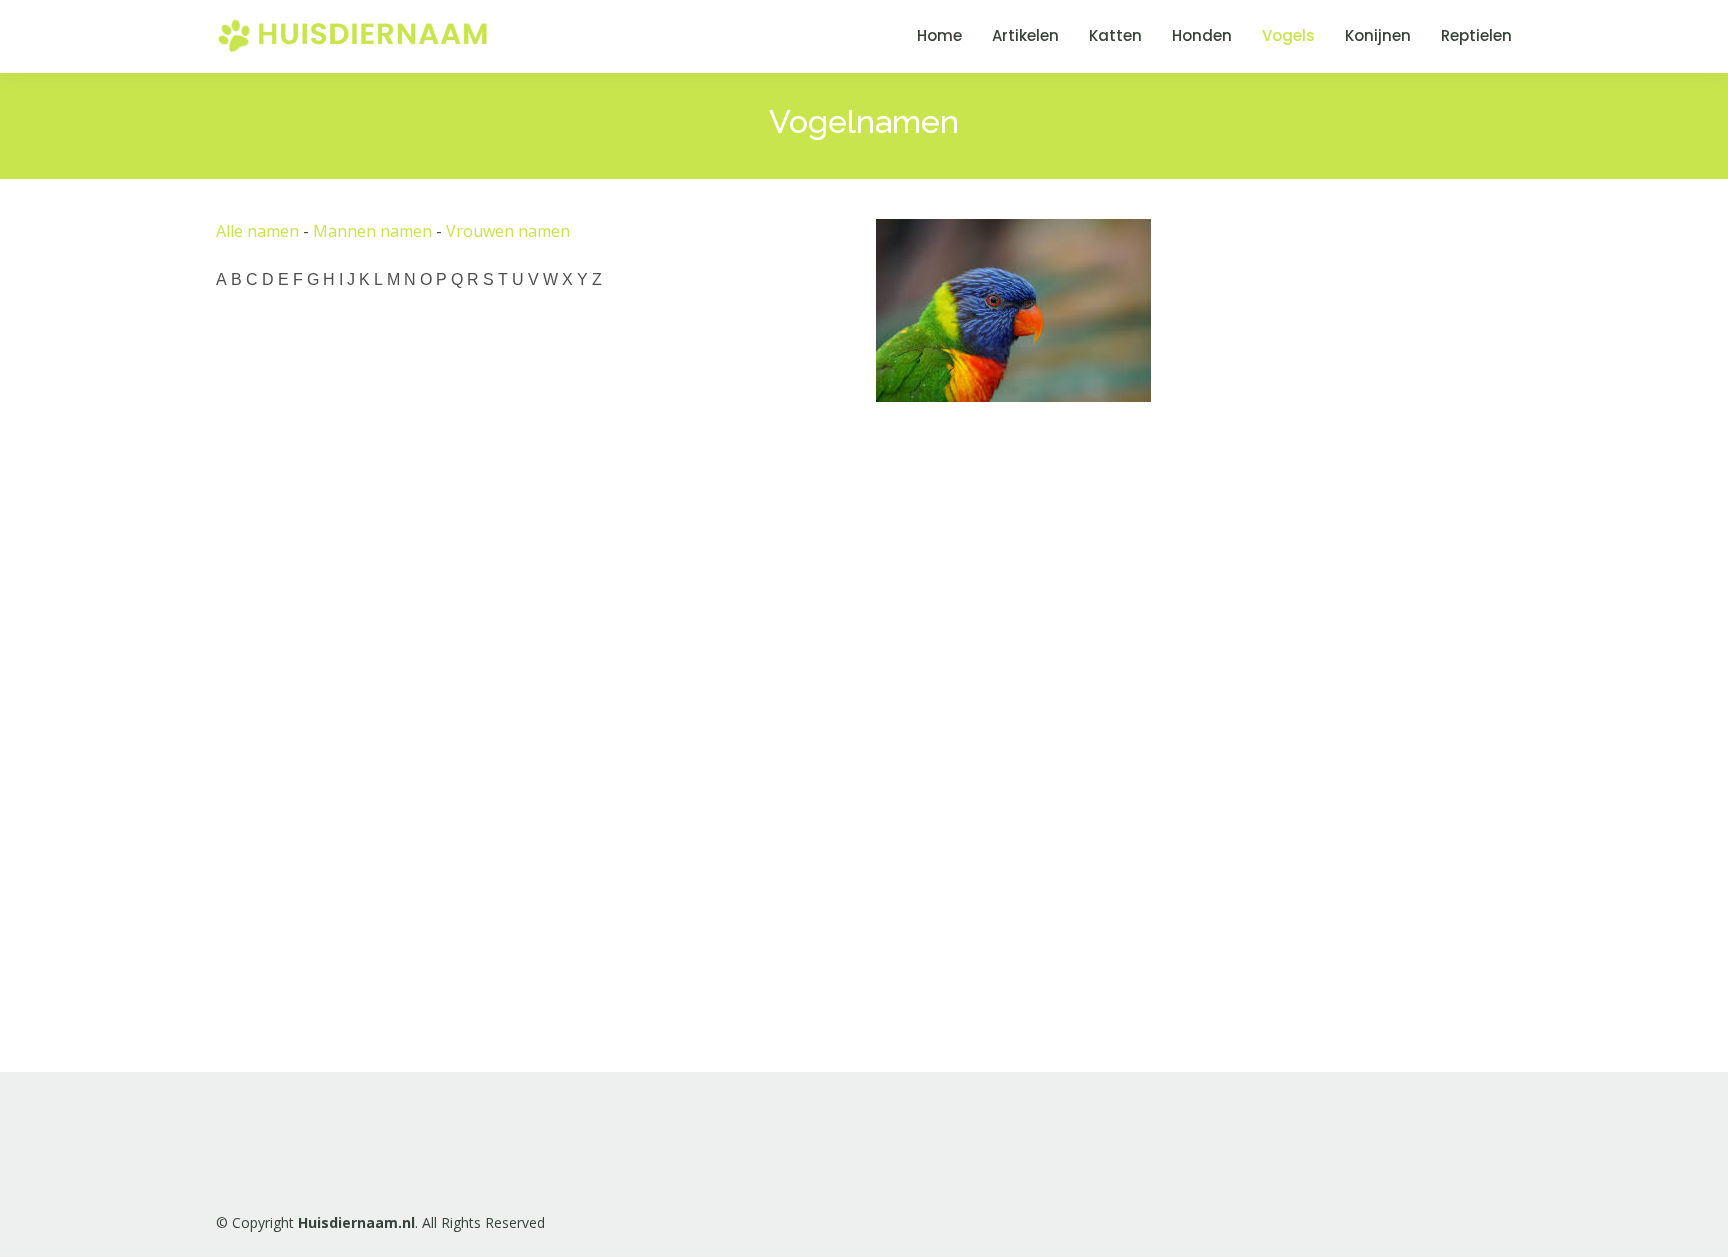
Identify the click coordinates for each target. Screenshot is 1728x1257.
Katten (1115, 35)
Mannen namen (372, 231)
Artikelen (1025, 35)
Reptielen (1476, 35)
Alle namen (257, 231)
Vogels (1288, 35)
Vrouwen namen (508, 231)
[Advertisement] (1026, 726)
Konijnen (1378, 35)
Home (939, 35)
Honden (1202, 35)
